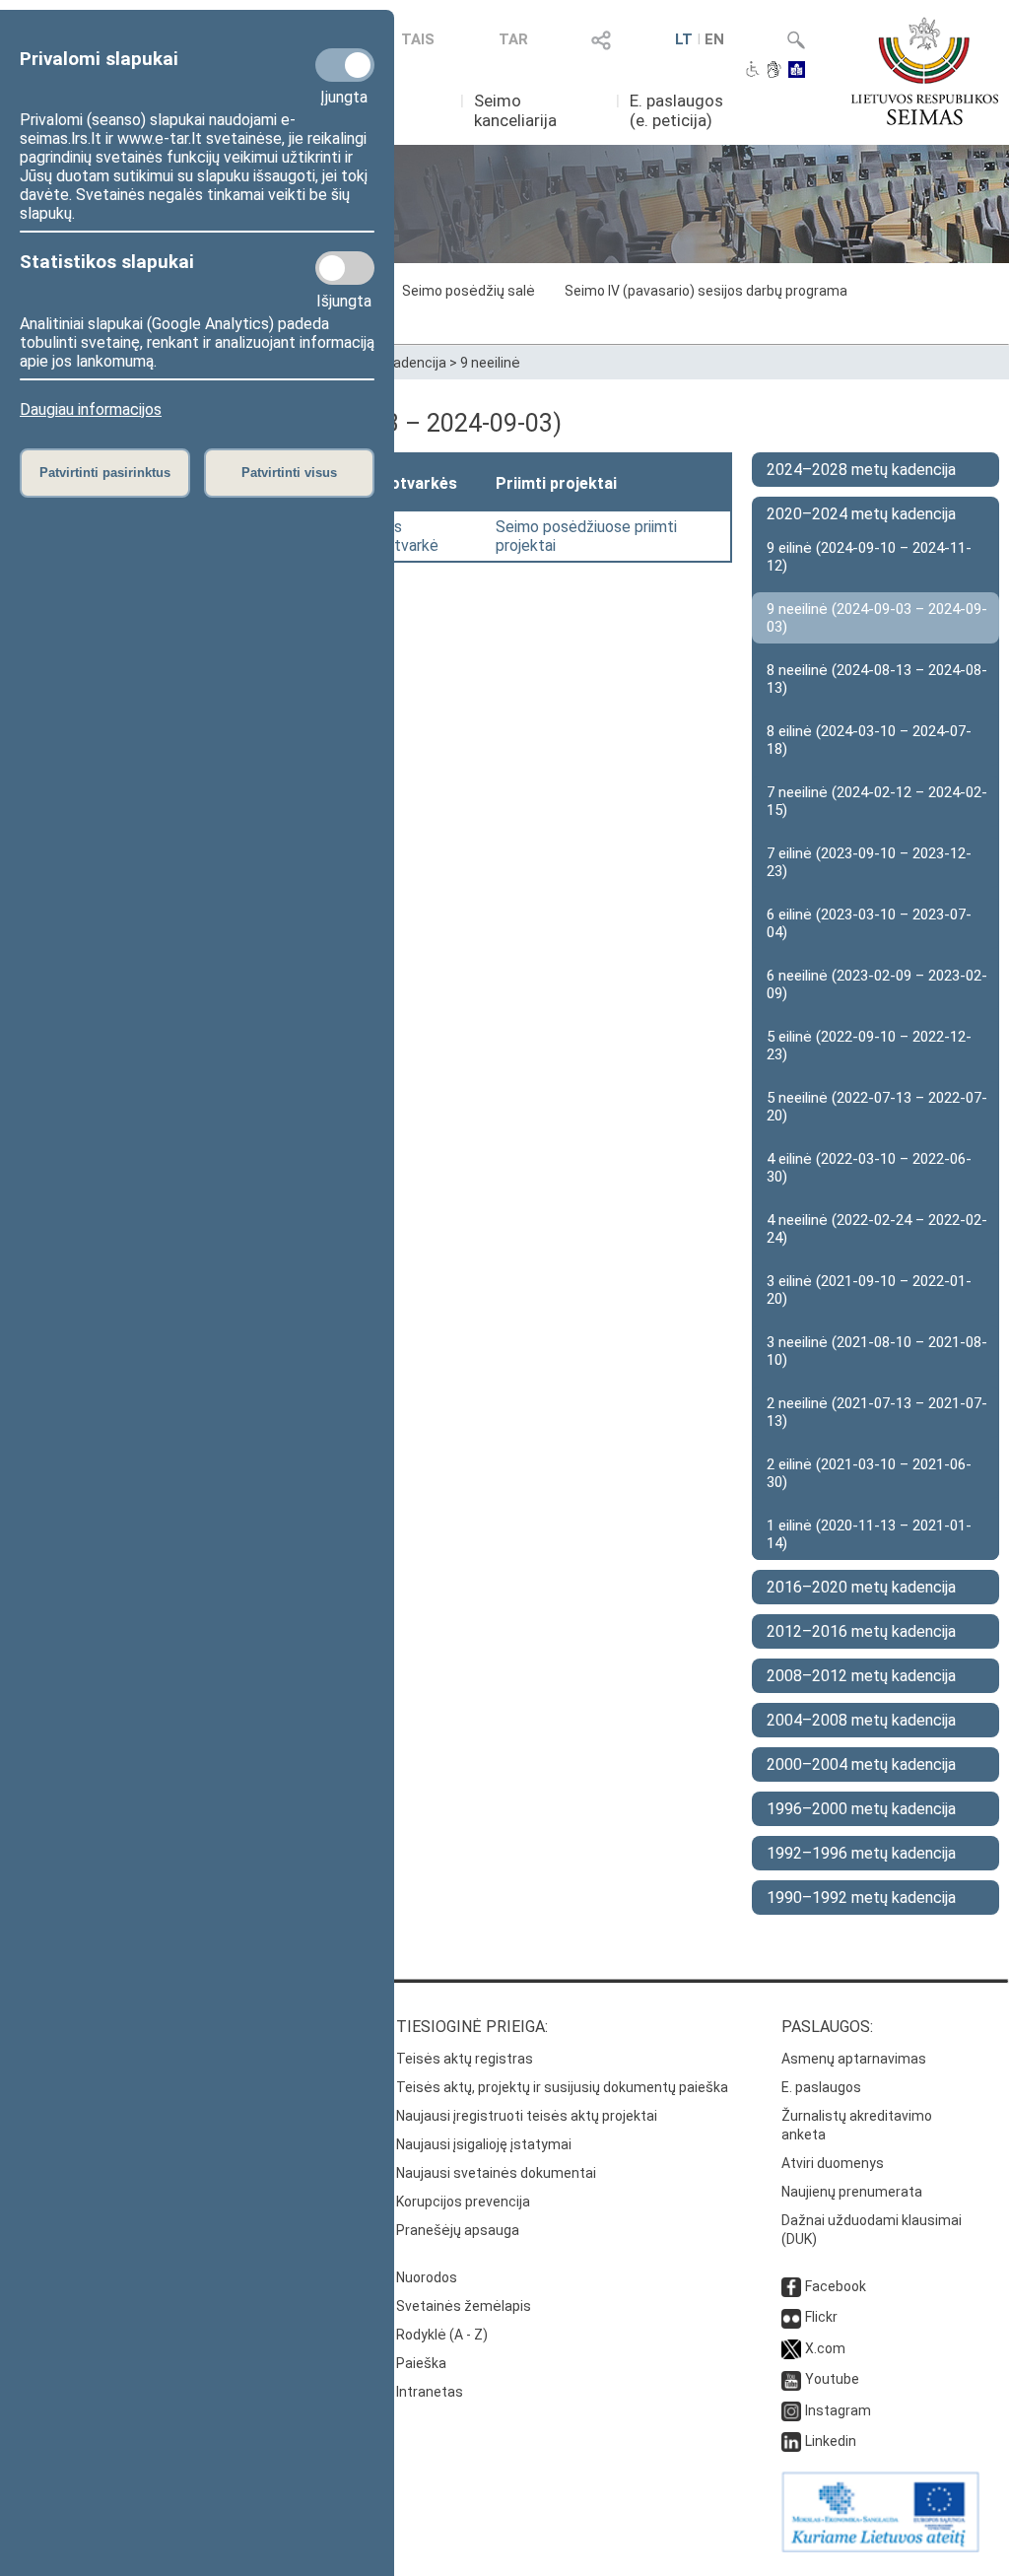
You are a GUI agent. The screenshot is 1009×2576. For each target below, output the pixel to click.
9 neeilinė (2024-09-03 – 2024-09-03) (877, 618)
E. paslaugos (821, 2087)
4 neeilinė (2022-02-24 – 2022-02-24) (877, 1229)
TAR (513, 39)
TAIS (418, 39)
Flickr (821, 2317)
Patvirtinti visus (289, 473)
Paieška (421, 2363)
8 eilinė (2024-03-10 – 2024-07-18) (869, 740)
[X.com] (791, 2348)
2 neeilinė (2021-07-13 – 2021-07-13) (877, 1412)
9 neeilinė (490, 363)
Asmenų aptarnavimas (854, 2059)
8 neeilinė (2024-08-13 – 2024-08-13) (877, 679)
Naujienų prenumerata (852, 2192)
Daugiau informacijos (91, 409)
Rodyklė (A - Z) (442, 2335)
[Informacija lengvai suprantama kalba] (797, 71)
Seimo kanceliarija (515, 110)
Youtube (832, 2379)
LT (684, 39)
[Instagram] (791, 2410)
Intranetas (430, 2392)
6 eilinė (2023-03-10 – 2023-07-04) (869, 923)
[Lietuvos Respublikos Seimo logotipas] (925, 71)
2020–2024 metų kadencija (861, 514)
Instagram (838, 2410)
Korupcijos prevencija (463, 2202)
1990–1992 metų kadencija (861, 1898)
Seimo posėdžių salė (469, 291)
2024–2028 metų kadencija (861, 470)
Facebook (836, 2286)
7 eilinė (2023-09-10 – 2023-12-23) (869, 862)
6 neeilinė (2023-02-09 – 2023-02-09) (877, 984)
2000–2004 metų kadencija (861, 1764)
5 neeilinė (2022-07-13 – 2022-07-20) (877, 1107)
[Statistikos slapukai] (345, 268)
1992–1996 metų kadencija (861, 1853)
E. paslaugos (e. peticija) (676, 110)
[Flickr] (791, 2317)
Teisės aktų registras (465, 2059)
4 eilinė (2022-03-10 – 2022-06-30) (869, 1168)
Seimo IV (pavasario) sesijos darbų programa (706, 291)
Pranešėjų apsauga (458, 2230)
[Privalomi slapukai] (345, 65)
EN (714, 39)
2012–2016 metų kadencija (861, 1631)
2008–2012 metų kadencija (861, 1676)
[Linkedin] (791, 2441)
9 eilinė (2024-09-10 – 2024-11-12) (869, 557)
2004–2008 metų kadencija (861, 1720)
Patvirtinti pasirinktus (105, 473)
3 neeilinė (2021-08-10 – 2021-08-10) (877, 1351)
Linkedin (831, 2441)
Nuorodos (427, 2277)
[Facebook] (791, 2286)
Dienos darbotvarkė (397, 536)
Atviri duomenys (833, 2163)
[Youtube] (791, 2379)
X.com (825, 2348)
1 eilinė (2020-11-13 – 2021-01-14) (869, 1534)
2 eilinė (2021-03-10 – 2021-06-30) (869, 1473)
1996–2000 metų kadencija (861, 1809)
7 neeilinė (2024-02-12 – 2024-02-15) (877, 801)
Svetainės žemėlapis (464, 2306)
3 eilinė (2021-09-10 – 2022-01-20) (869, 1290)
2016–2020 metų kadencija (861, 1587)
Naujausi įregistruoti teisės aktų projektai (527, 2116)
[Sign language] (774, 71)
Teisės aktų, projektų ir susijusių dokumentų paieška (562, 2087)
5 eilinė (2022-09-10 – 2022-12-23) (869, 1046)
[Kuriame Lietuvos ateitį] (880, 2547)
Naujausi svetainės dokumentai (496, 2173)
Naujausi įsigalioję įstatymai (484, 2144)
